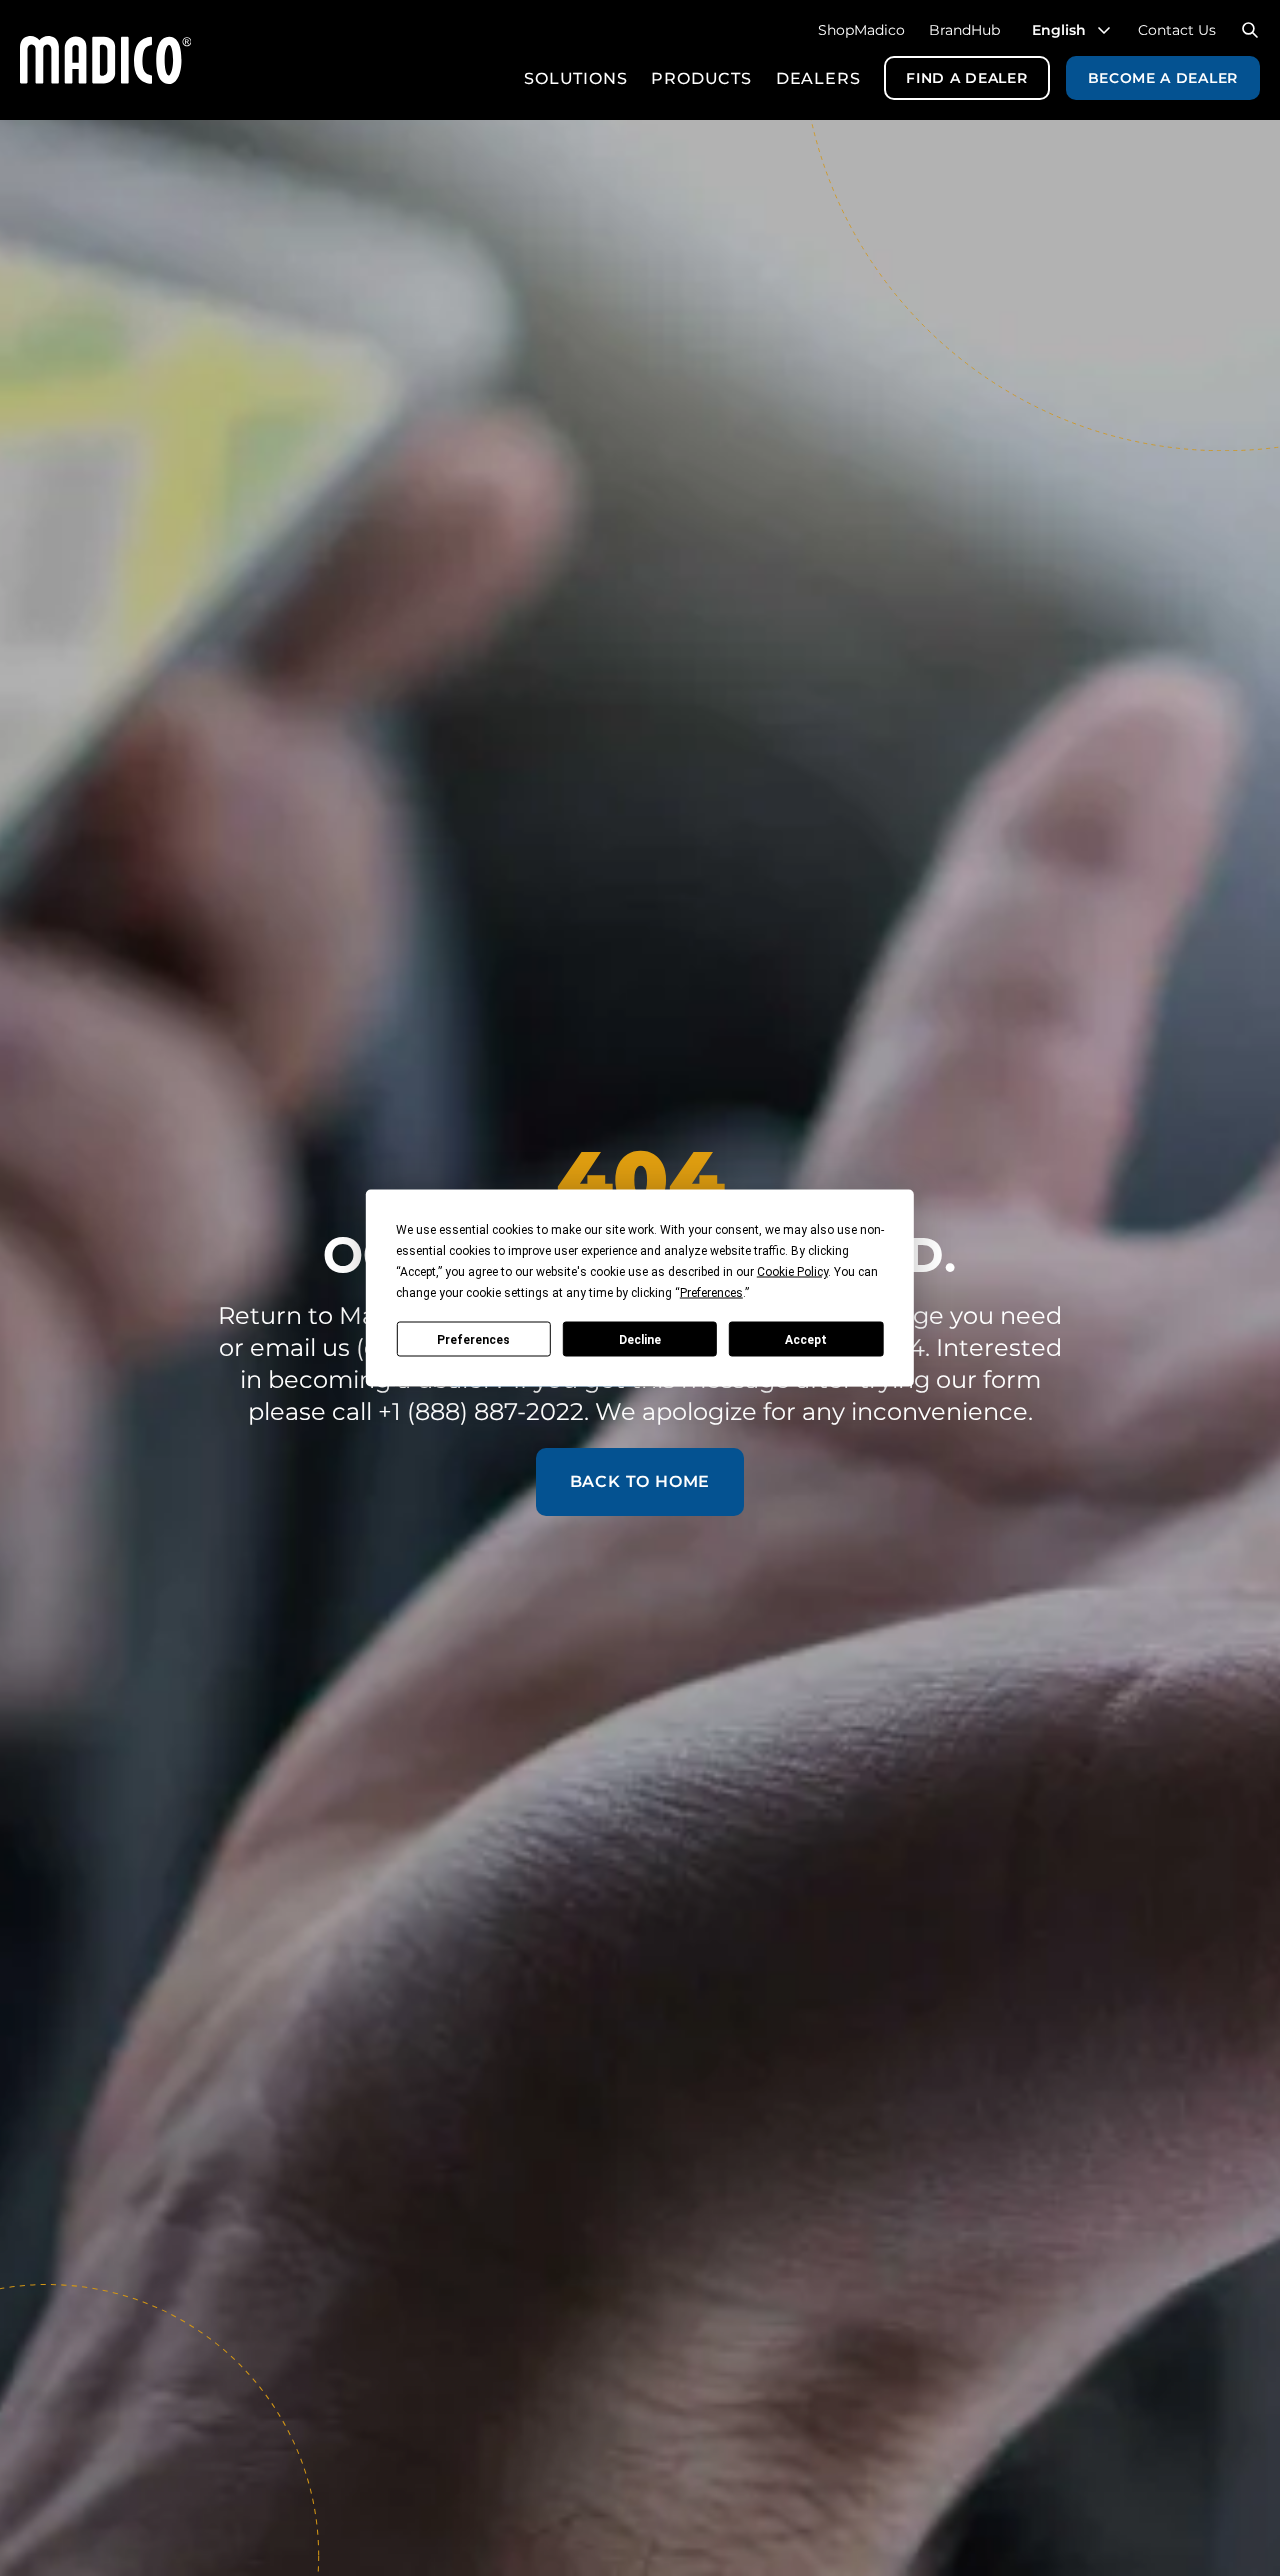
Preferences (473, 1339)
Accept (806, 1339)
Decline (640, 1339)
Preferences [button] (711, 1293)
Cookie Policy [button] (792, 1272)
